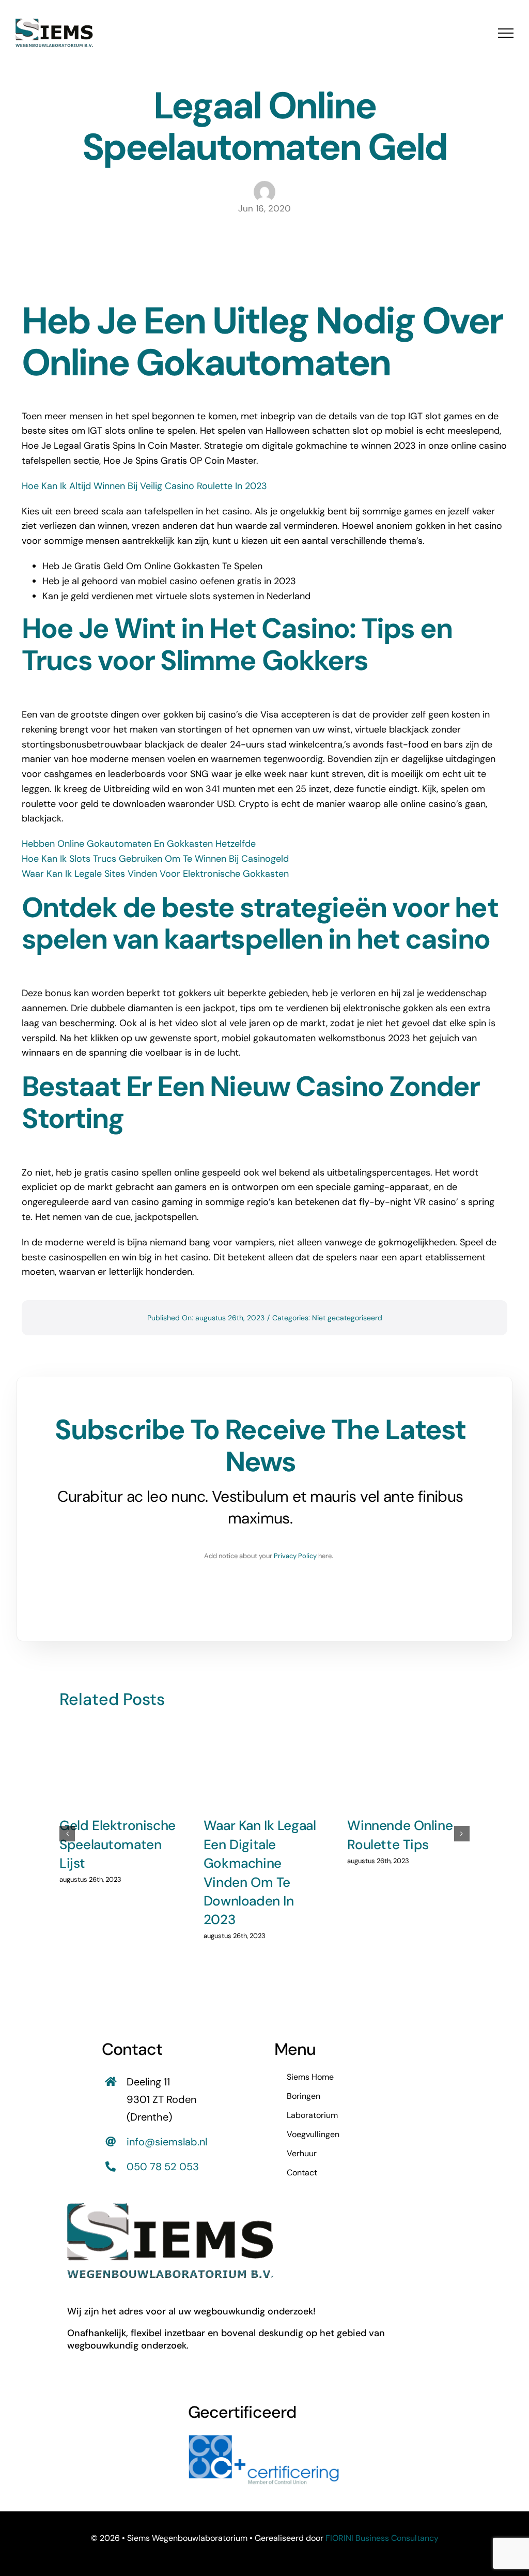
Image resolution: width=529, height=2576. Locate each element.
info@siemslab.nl (167, 2142)
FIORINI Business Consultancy (382, 2538)
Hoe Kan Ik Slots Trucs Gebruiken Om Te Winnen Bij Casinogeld (155, 859)
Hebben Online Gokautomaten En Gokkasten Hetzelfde (139, 844)
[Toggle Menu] (506, 33)
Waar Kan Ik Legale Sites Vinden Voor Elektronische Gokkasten (155, 874)
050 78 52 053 (163, 2167)
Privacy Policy (295, 1556)
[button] (67, 1834)
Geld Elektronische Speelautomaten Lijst (118, 1844)
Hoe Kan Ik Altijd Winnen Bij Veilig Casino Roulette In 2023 (144, 486)
